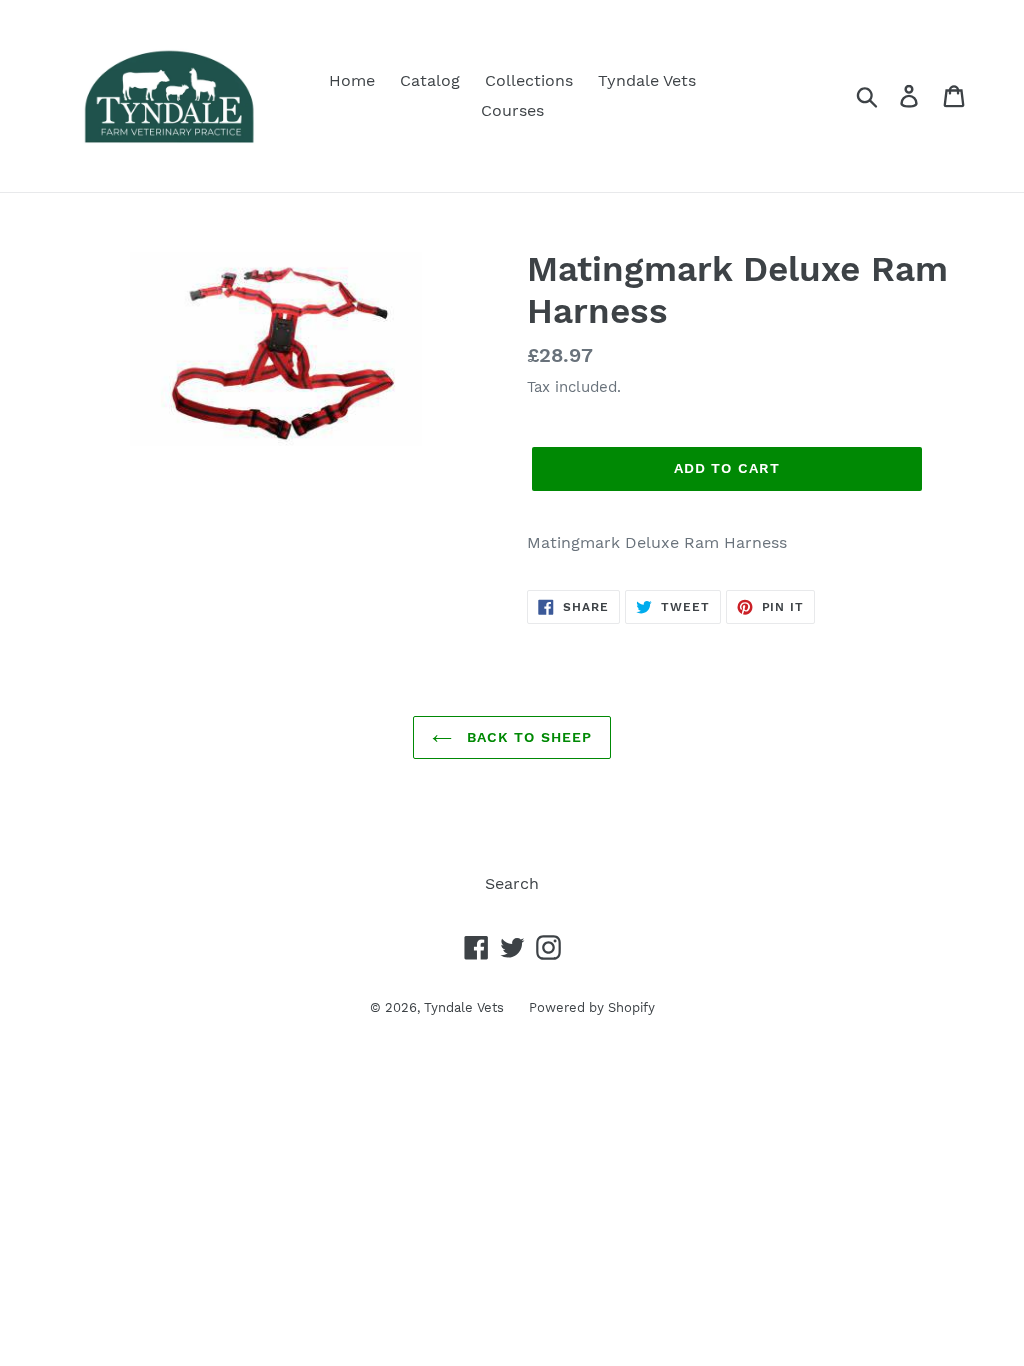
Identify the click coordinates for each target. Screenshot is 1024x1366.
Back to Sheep (527, 737)
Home (352, 80)
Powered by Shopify (592, 1007)
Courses (512, 110)
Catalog (430, 80)
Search (512, 883)
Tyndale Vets (647, 80)
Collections (529, 80)
